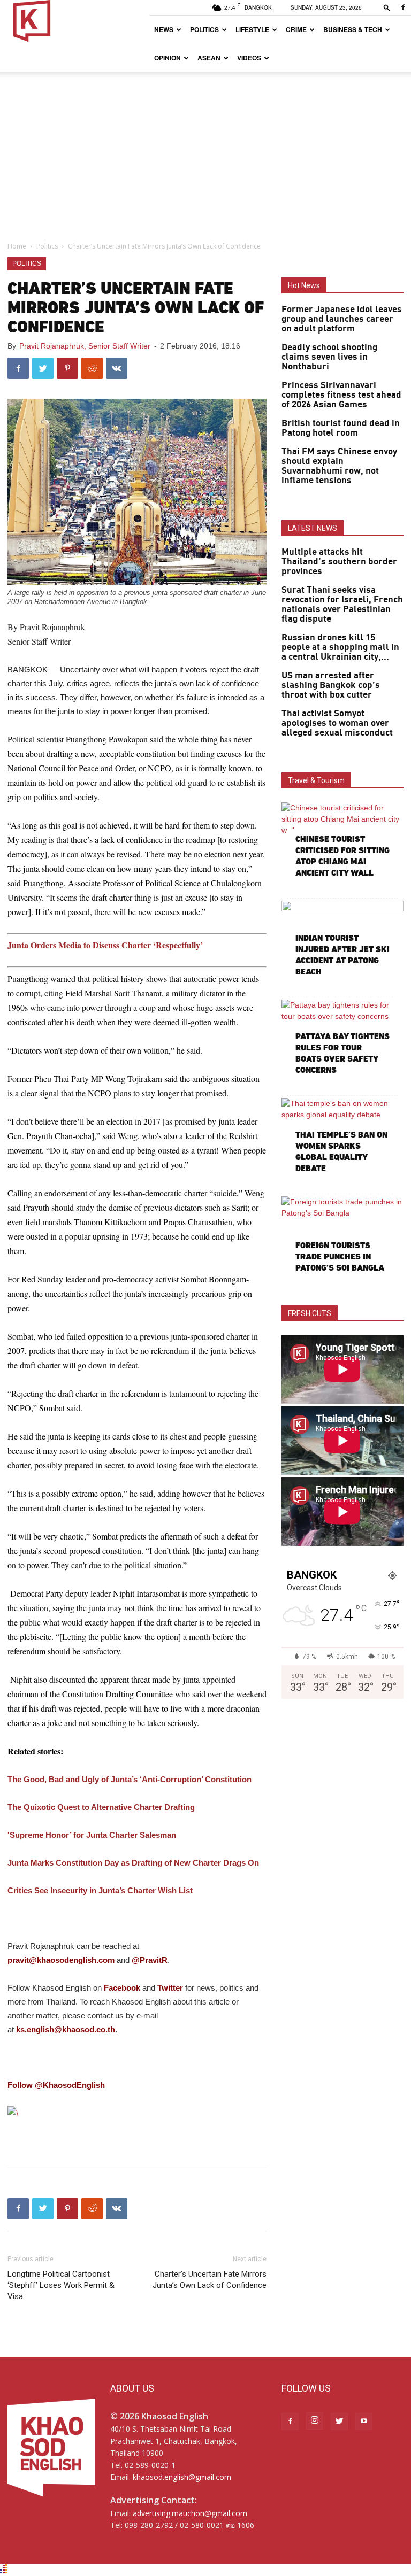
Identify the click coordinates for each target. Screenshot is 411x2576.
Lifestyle (252, 29)
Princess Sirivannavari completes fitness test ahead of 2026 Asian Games (341, 395)
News (164, 29)
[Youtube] (364, 2422)
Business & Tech (353, 29)
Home (17, 246)
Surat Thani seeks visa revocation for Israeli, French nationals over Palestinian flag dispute (342, 605)
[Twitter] (339, 2422)
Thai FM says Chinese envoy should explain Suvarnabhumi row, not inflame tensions (339, 466)
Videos (249, 58)
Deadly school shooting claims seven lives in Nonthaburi (329, 357)
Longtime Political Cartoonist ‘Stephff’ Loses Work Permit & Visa (61, 2285)
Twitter (170, 1988)
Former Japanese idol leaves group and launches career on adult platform (342, 319)
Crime (296, 29)
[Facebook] (403, 7)
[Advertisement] (205, 152)
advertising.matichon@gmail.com (190, 2513)
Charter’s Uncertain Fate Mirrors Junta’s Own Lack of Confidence (210, 2280)
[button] (387, 7)
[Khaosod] (137, 2113)
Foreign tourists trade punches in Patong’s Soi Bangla (340, 1256)
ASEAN (209, 58)
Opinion (168, 58)
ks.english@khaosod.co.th (66, 2029)
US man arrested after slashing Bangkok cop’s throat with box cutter (331, 685)
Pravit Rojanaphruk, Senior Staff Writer (85, 346)
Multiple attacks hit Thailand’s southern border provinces (339, 562)
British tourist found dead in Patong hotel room (341, 428)
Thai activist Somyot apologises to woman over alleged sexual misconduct (337, 723)
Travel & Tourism (316, 780)
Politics (204, 29)
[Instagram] (315, 2421)
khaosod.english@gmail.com (182, 2477)
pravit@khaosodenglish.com (61, 1960)
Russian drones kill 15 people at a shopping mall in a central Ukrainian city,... (340, 647)
